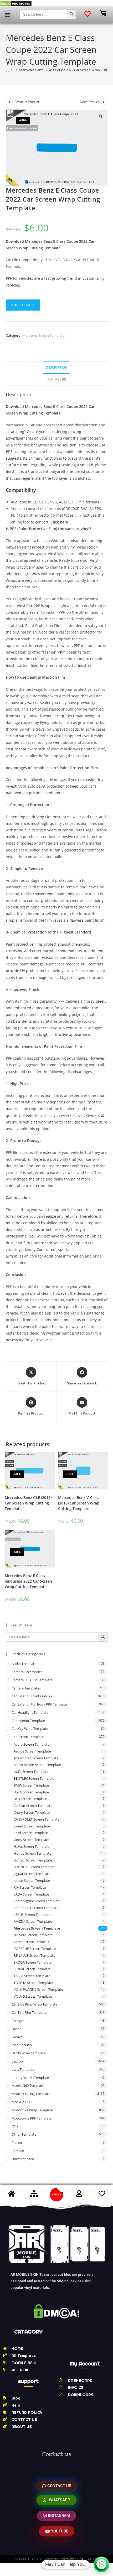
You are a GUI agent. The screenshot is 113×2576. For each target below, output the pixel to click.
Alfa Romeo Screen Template (36, 1758)
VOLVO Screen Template (33, 1996)
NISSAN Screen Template (33, 1935)
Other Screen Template (32, 1942)
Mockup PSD (22, 2102)
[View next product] (104, 102)
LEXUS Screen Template (32, 1915)
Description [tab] (57, 367)
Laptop (17, 2061)
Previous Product (27, 102)
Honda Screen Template (32, 1853)
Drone (16, 2029)
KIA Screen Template (30, 1887)
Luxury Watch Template (30, 2078)
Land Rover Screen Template (36, 1908)
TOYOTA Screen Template (33, 1983)
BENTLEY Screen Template (34, 1778)
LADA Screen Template (31, 1894)
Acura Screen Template (32, 1744)
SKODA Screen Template (33, 1962)
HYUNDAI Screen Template (35, 1867)
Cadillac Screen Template (33, 1806)
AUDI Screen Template (31, 1772)
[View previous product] (9, 102)
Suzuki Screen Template (32, 1969)
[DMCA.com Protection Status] (16, 3)
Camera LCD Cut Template (32, 1680)
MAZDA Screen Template (33, 1921)
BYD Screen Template (30, 1799)
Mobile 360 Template (28, 2085)
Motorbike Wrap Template (32, 2110)
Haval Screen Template (32, 1846)
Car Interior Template (28, 1721)
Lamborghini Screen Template (37, 1901)
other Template (24, 2134)
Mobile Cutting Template (31, 2094)
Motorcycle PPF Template (32, 2118)
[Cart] (103, 13)
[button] (7, 14)
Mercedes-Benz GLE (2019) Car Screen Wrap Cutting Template (28, 1503)
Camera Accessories (27, 1672)
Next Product (89, 102)
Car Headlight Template (30, 1712)
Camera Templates (26, 1688)
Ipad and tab (22, 2045)
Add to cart (23, 305)
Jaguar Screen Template (32, 1874)
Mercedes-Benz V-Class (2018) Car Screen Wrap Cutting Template (79, 1503)
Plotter (17, 2142)
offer (16, 2126)
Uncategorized (23, 2159)
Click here (59, 522)
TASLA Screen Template (32, 1976)
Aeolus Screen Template (32, 1751)
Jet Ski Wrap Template (29, 2053)
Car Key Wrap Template (30, 1729)
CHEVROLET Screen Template (37, 1819)
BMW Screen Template (31, 1785)
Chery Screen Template (32, 1812)
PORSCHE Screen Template (35, 1949)
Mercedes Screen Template (43, 335)
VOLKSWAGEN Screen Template (38, 1989)
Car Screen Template (28, 1737)
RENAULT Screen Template (34, 1955)
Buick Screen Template (31, 1792)
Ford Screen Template (31, 1833)
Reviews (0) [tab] (57, 379)
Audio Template (24, 1664)
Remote (18, 2151)
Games (17, 2037)
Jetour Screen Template (32, 1880)
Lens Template (23, 2069)
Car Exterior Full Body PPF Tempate (39, 1704)
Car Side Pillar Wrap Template (34, 2004)
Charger (18, 2021)
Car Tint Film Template (29, 2012)
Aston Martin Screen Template (37, 1765)
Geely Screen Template (31, 1840)
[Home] (7, 70)
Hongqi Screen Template (33, 1860)
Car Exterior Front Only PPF (33, 1696)
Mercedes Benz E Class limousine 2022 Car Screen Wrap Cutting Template (28, 1581)
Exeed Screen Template (32, 1826)
